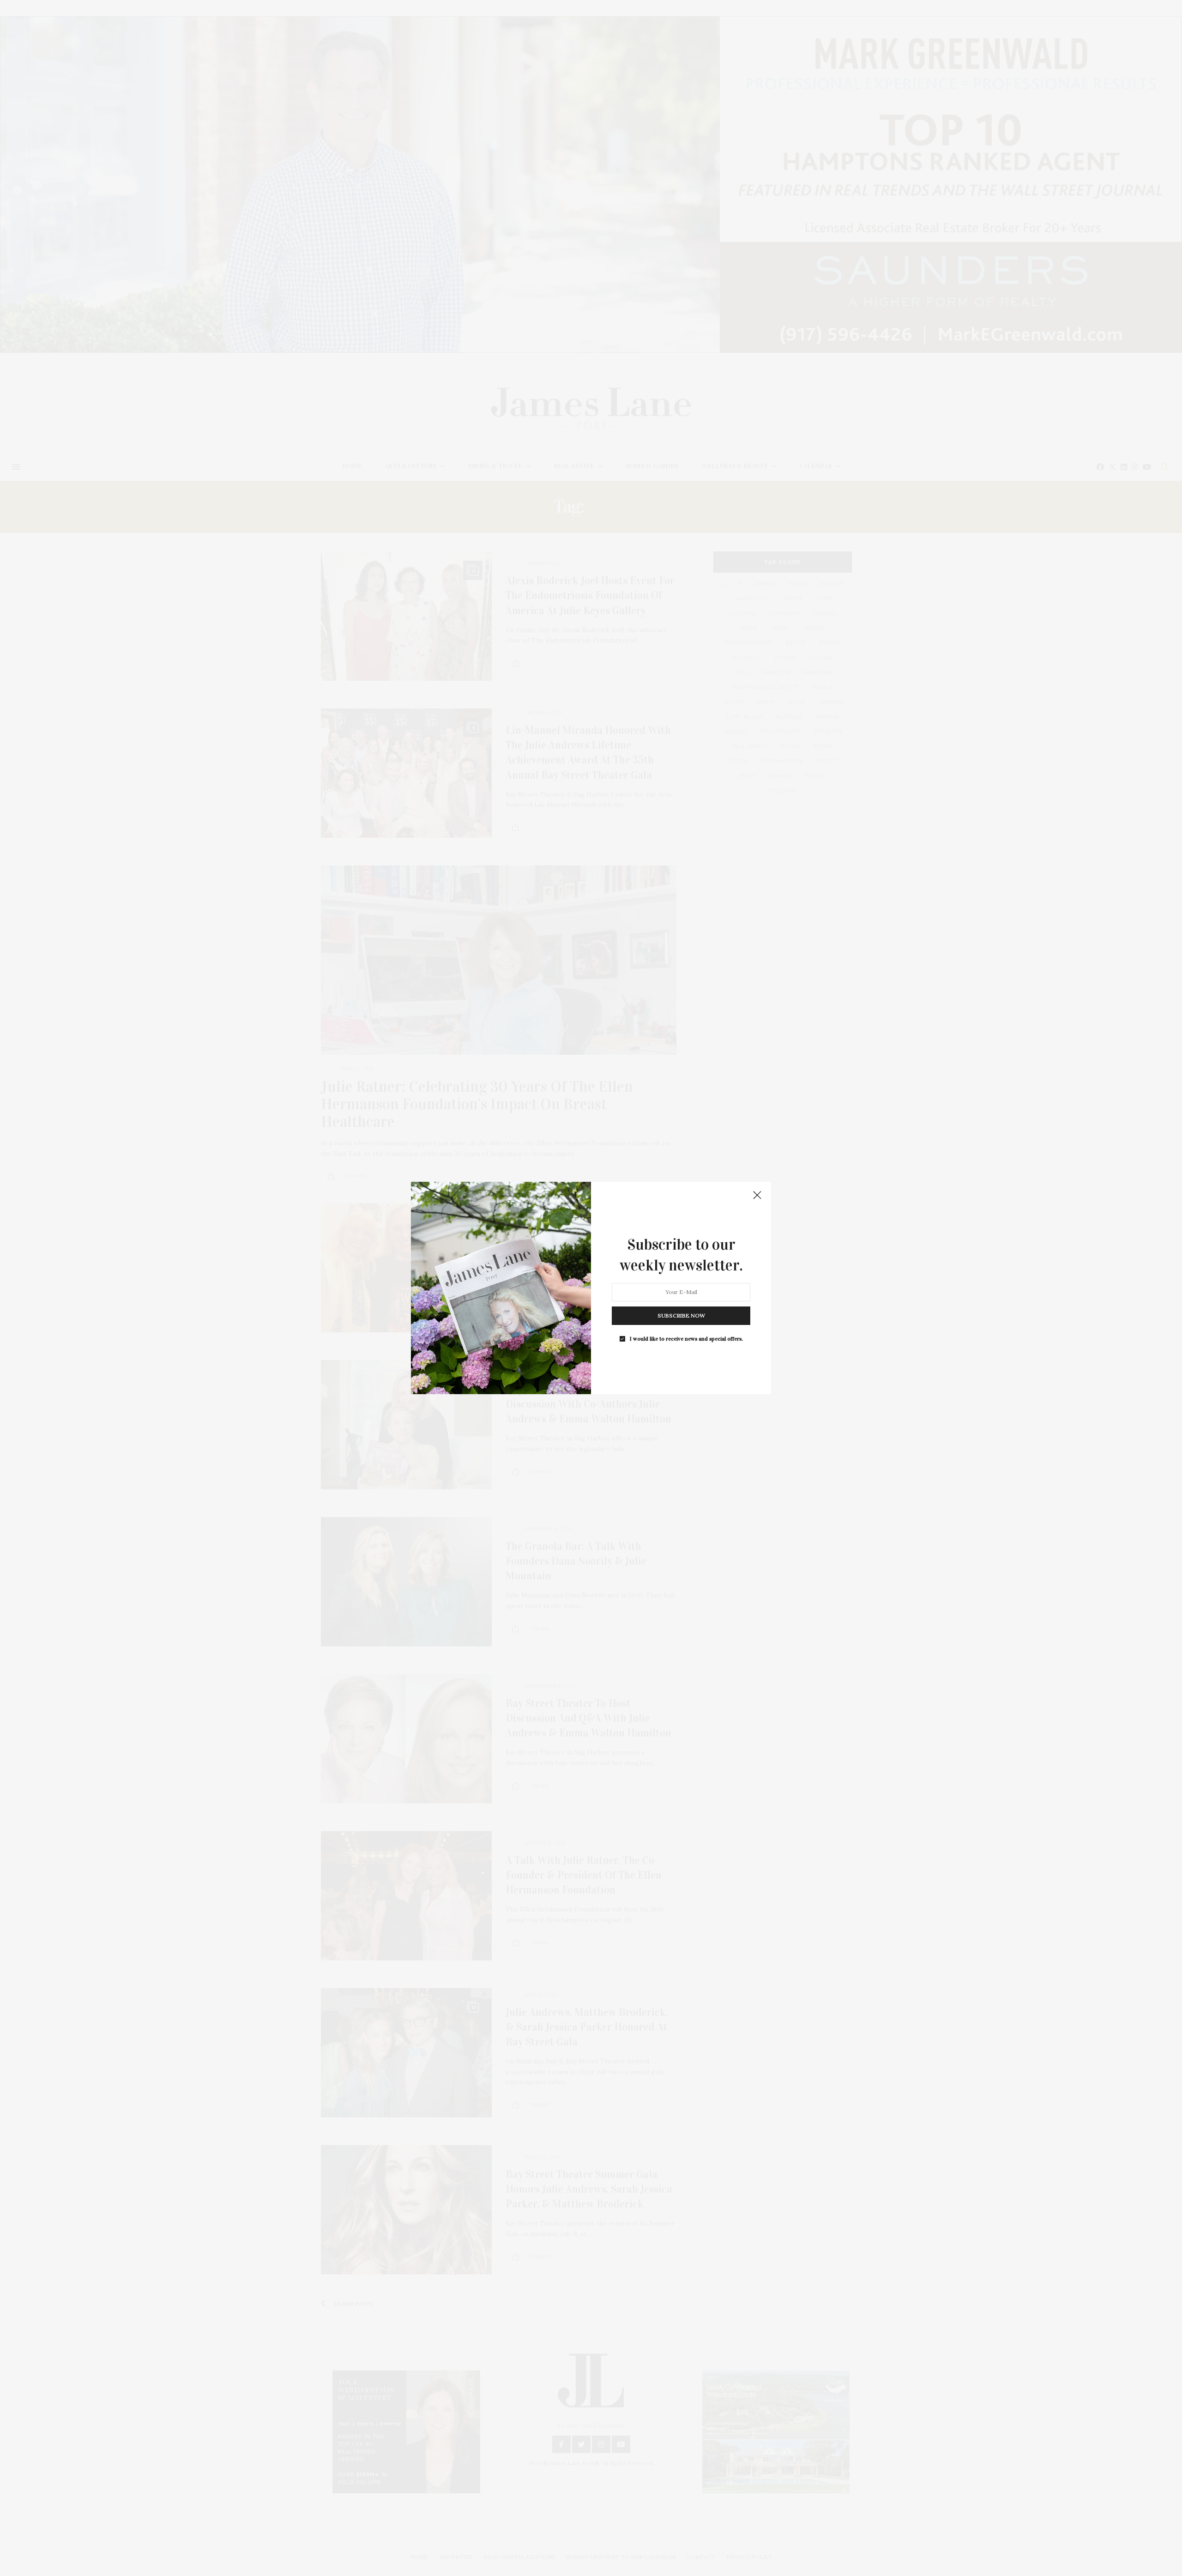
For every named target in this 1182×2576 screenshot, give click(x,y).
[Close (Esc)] (757, 1196)
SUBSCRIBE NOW (681, 1315)
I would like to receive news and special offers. (686, 1339)
